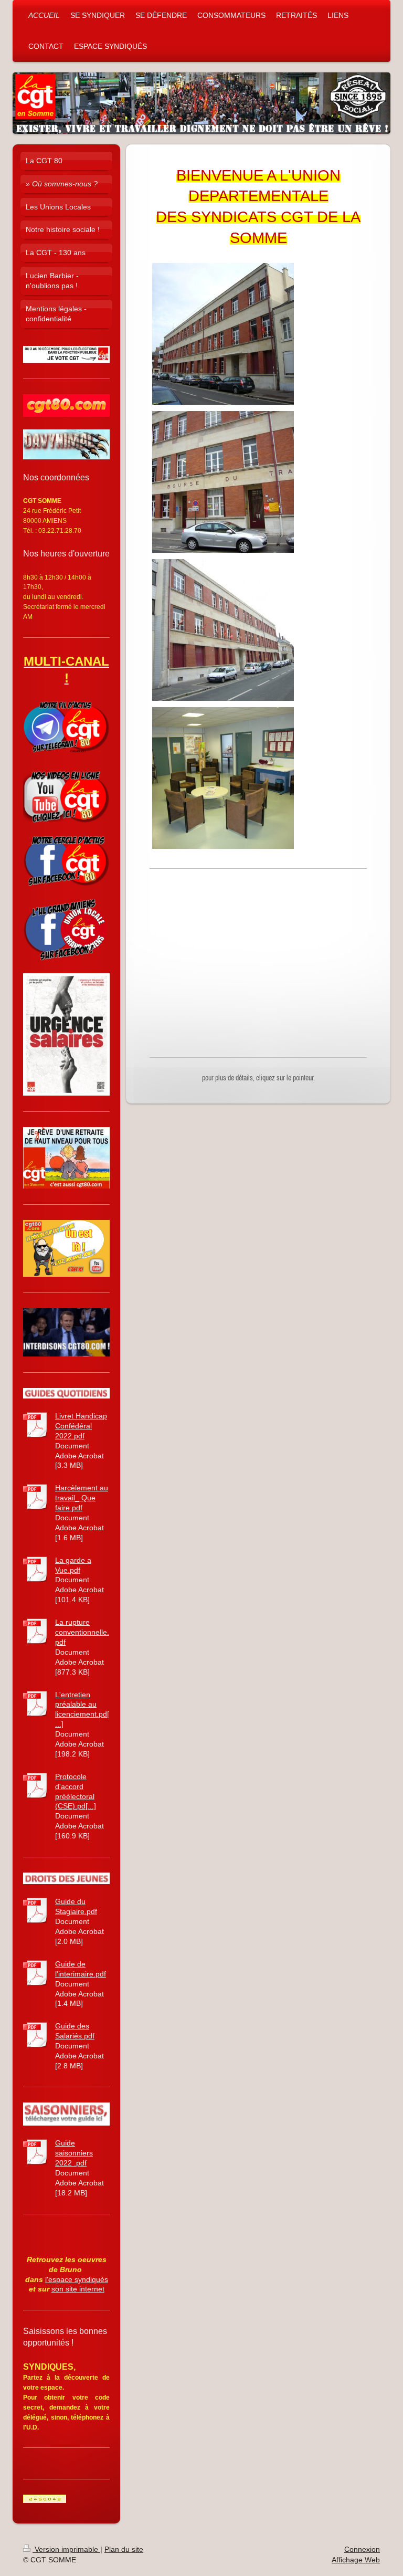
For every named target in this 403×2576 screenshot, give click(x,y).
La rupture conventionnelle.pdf (82, 1632)
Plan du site (124, 2549)
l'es (51, 2279)
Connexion (362, 2549)
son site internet (78, 2289)
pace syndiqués (82, 2279)
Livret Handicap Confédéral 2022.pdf (81, 1426)
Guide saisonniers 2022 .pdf (74, 2153)
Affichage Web (356, 2560)
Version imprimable (66, 2549)
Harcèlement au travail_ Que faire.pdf (82, 1498)
